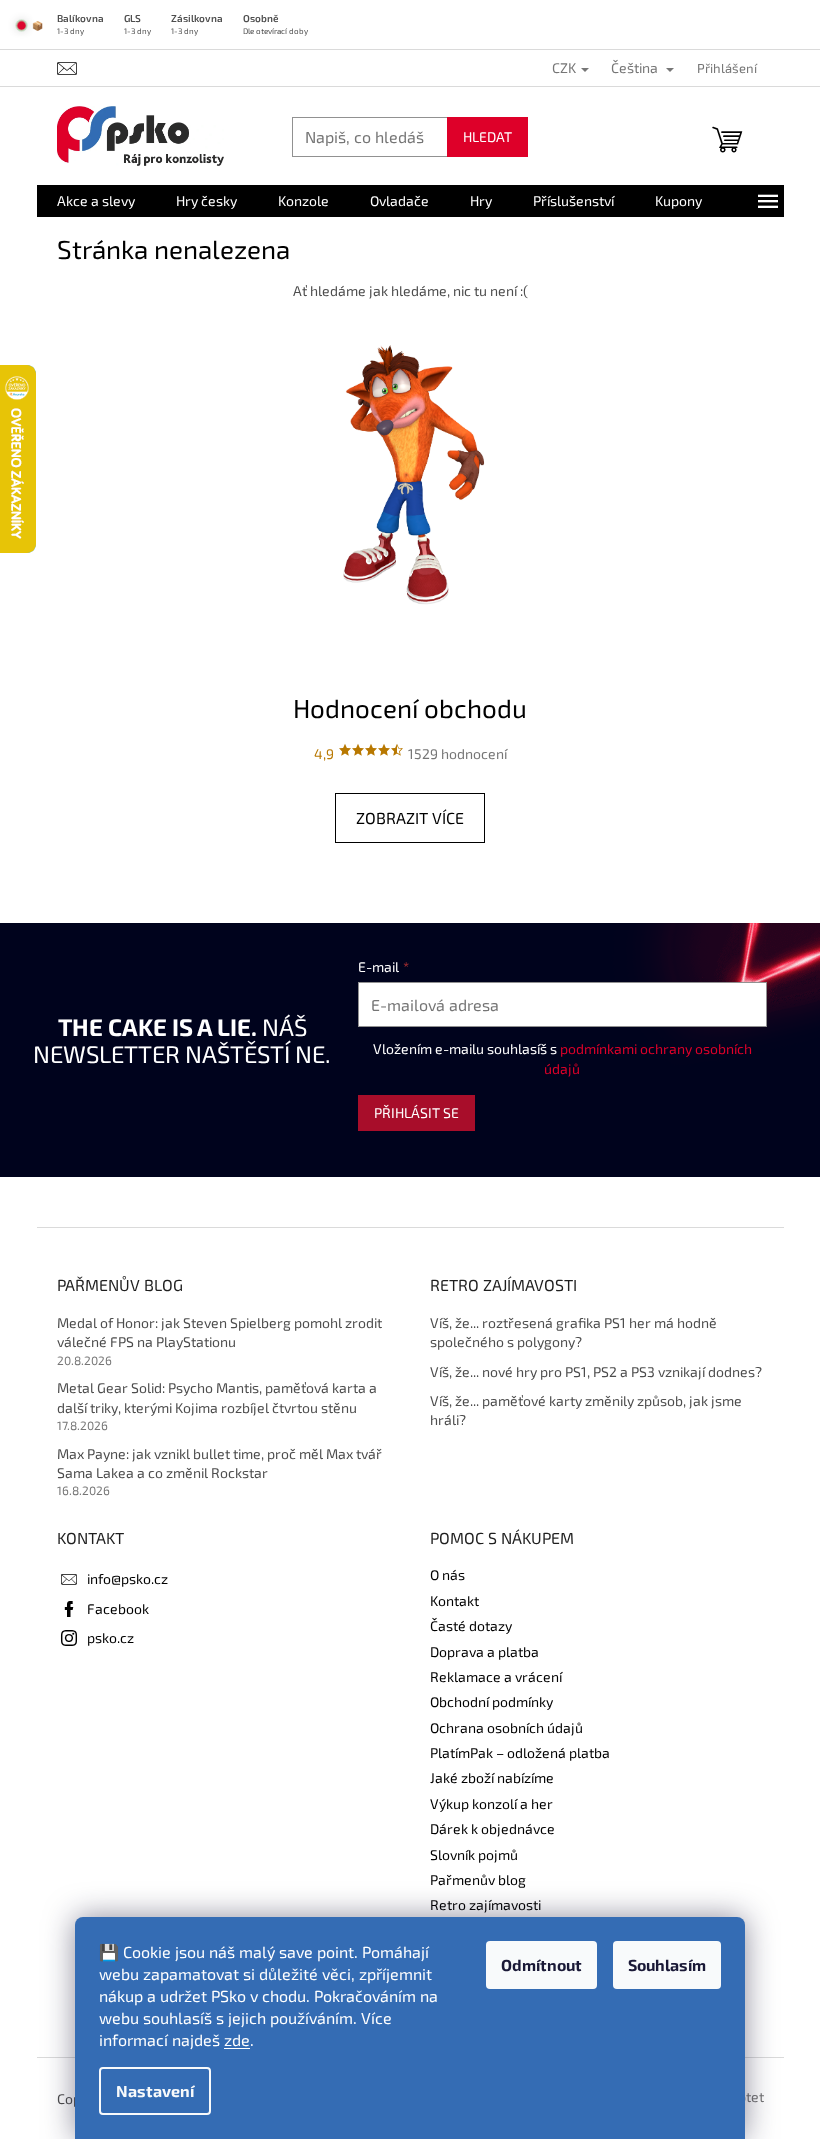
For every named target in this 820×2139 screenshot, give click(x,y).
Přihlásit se (416, 1112)
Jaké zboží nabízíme (492, 1777)
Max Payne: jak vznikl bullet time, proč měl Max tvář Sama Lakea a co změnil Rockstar (219, 1463)
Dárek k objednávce (492, 1828)
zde (237, 2039)
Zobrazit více (410, 817)
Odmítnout (541, 1964)
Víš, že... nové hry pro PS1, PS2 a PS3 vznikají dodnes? (596, 1371)
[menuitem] (96, 201)
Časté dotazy (471, 1625)
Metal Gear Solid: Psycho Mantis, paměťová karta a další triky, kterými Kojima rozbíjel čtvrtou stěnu (217, 1397)
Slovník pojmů (474, 1854)
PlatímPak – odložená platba (520, 1752)
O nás (447, 1574)
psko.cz (110, 1637)
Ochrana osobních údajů (506, 1727)
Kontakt (454, 1600)
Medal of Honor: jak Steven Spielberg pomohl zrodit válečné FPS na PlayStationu (219, 1332)
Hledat (487, 136)
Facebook (118, 1608)
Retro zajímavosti (485, 1904)
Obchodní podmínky (491, 1701)
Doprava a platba (484, 1651)
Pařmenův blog (478, 1879)
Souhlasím (667, 1964)
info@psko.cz (127, 1578)
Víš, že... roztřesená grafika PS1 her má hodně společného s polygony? (573, 1332)
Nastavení (155, 2090)
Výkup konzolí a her (491, 1803)
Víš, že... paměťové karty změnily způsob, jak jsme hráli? (586, 1410)
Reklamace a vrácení (496, 1676)
